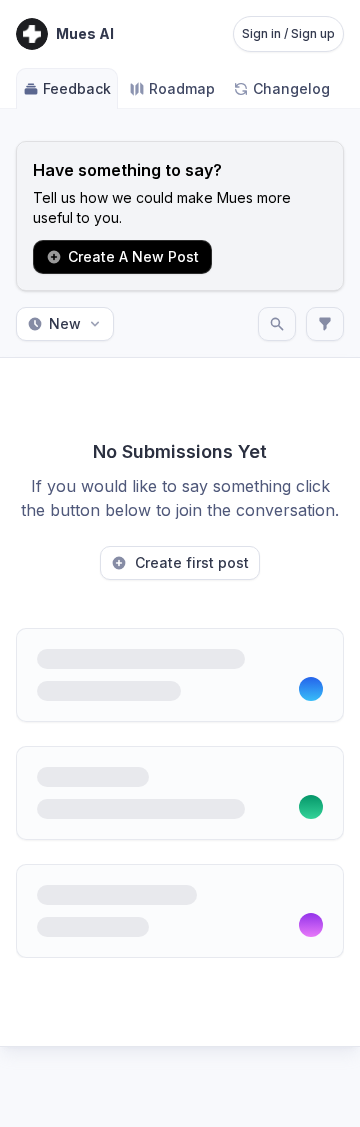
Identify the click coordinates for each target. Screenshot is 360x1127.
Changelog (291, 88)
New (65, 323)
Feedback (77, 88)
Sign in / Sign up (288, 33)
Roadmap (182, 88)
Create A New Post (133, 256)
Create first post (192, 562)
